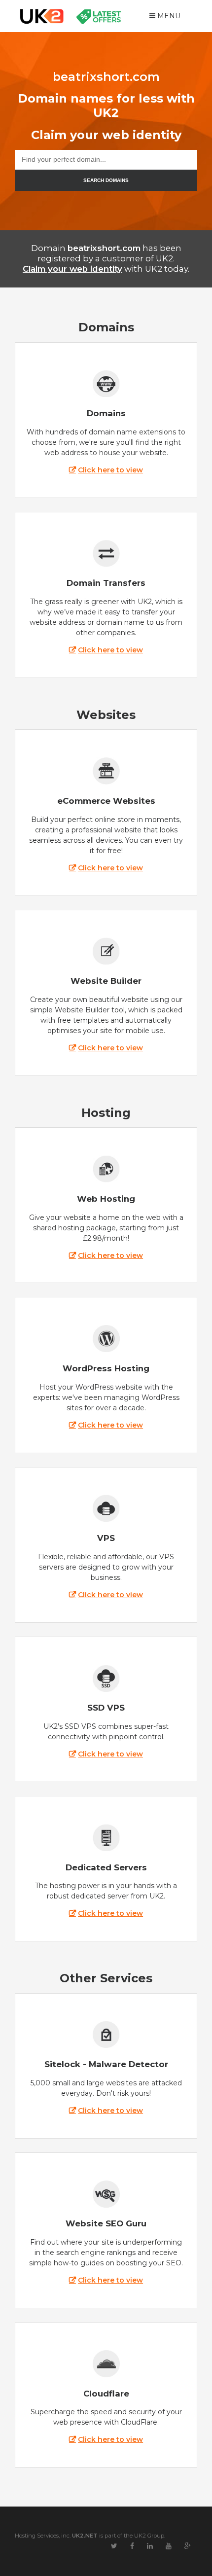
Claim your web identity (72, 269)
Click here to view (110, 470)
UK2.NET (85, 2536)
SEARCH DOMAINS (106, 180)
